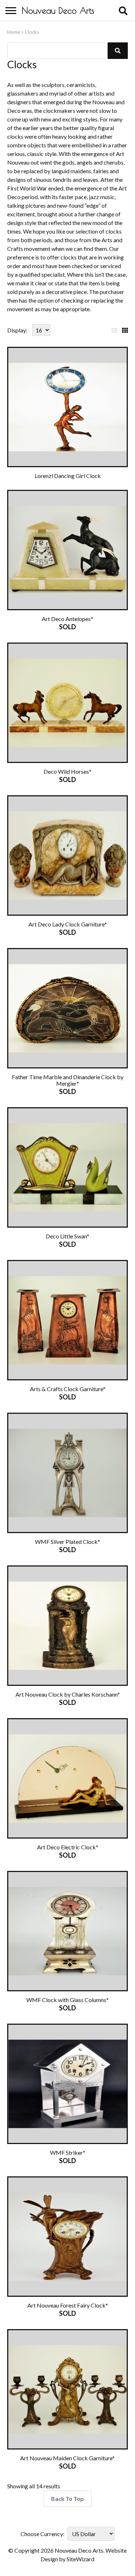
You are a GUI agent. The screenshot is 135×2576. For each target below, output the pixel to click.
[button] (118, 51)
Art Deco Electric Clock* (68, 1847)
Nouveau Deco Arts (58, 10)
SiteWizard (80, 2559)
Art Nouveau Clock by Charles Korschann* (68, 1694)
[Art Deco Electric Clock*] (67, 1778)
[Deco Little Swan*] (67, 1167)
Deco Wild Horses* (67, 771)
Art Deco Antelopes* (67, 619)
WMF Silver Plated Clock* (67, 1542)
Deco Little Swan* (67, 1236)
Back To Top (67, 2499)
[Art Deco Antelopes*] (67, 550)
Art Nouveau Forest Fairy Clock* (68, 2305)
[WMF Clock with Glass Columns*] (67, 1931)
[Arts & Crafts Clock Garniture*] (67, 1320)
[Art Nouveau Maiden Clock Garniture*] (67, 2389)
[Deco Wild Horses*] (67, 703)
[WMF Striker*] (67, 2084)
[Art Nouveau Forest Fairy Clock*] (67, 2237)
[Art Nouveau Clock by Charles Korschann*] (67, 1626)
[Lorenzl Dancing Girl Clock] (67, 407)
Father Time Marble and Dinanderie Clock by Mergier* (68, 1080)
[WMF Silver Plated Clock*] (67, 1473)
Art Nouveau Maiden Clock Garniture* (67, 2458)
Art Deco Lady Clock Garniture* (68, 924)
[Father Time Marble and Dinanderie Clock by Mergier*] (67, 1008)
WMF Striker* (68, 2152)
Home (13, 32)
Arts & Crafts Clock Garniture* (68, 1389)
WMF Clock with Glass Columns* (67, 2000)
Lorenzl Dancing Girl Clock (68, 476)
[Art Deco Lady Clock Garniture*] (67, 855)
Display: (17, 330)
